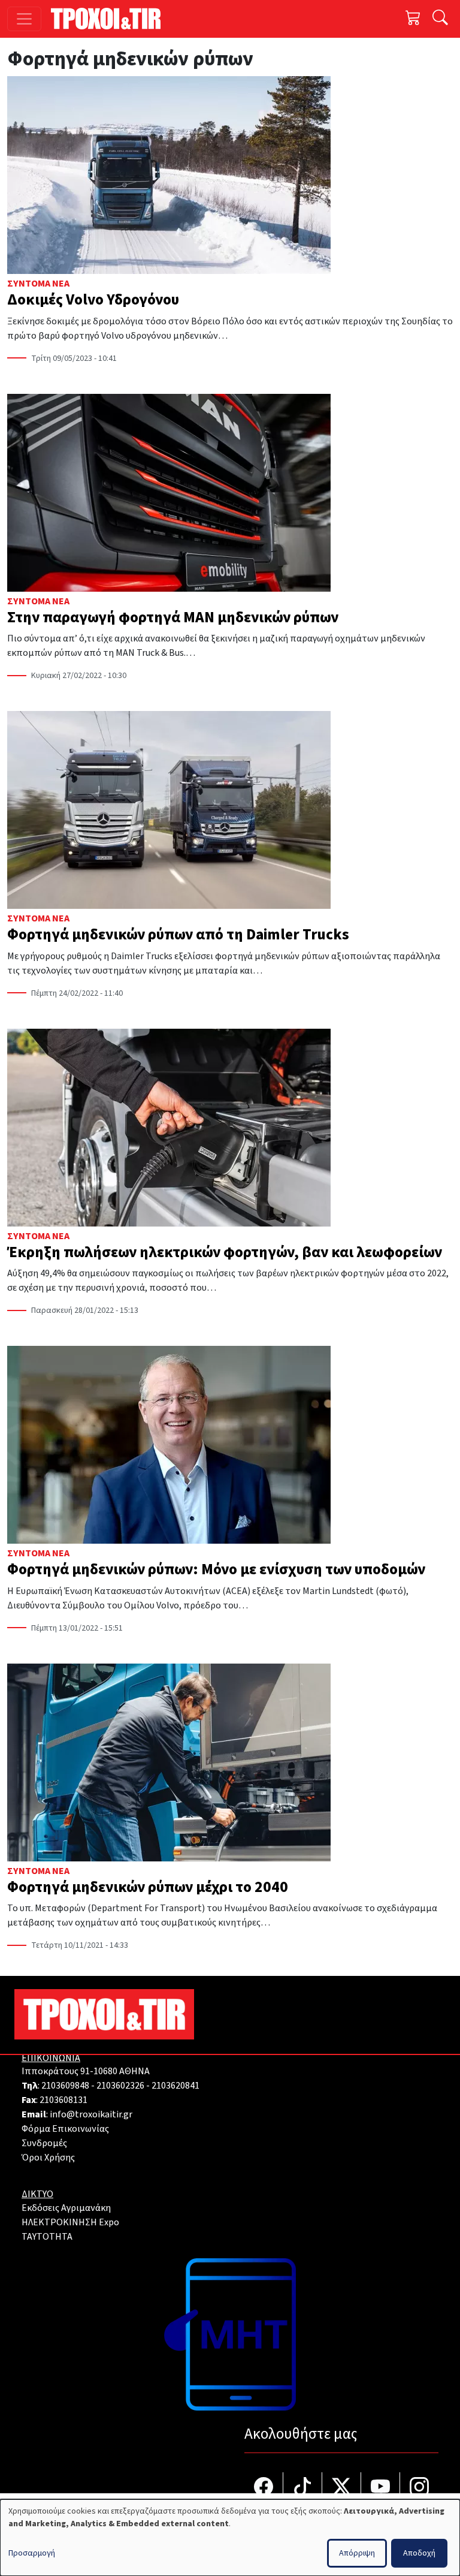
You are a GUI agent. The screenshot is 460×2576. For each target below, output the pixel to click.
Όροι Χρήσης (48, 2158)
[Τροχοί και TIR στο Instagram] (419, 2488)
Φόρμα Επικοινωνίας (65, 2129)
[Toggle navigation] (24, 19)
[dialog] (230, 2538)
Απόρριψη (357, 2553)
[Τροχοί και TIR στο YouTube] (381, 2488)
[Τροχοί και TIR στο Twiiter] (342, 2488)
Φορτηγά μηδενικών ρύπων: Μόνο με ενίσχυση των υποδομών (216, 1569)
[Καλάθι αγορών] (413, 19)
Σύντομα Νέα (38, 284)
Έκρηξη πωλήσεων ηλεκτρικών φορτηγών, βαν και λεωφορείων (225, 1252)
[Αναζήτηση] (440, 19)
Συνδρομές (44, 2143)
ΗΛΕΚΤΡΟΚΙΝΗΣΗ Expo (70, 2222)
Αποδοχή (419, 2553)
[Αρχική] (111, 19)
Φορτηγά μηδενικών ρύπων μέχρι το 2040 (148, 1887)
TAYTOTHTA (47, 2237)
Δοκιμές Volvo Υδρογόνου (93, 300)
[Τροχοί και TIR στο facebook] (264, 2488)
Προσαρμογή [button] (32, 2553)
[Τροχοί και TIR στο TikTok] (303, 2488)
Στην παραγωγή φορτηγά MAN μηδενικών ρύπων (173, 617)
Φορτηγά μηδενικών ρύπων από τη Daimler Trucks (178, 935)
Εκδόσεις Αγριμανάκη (66, 2208)
